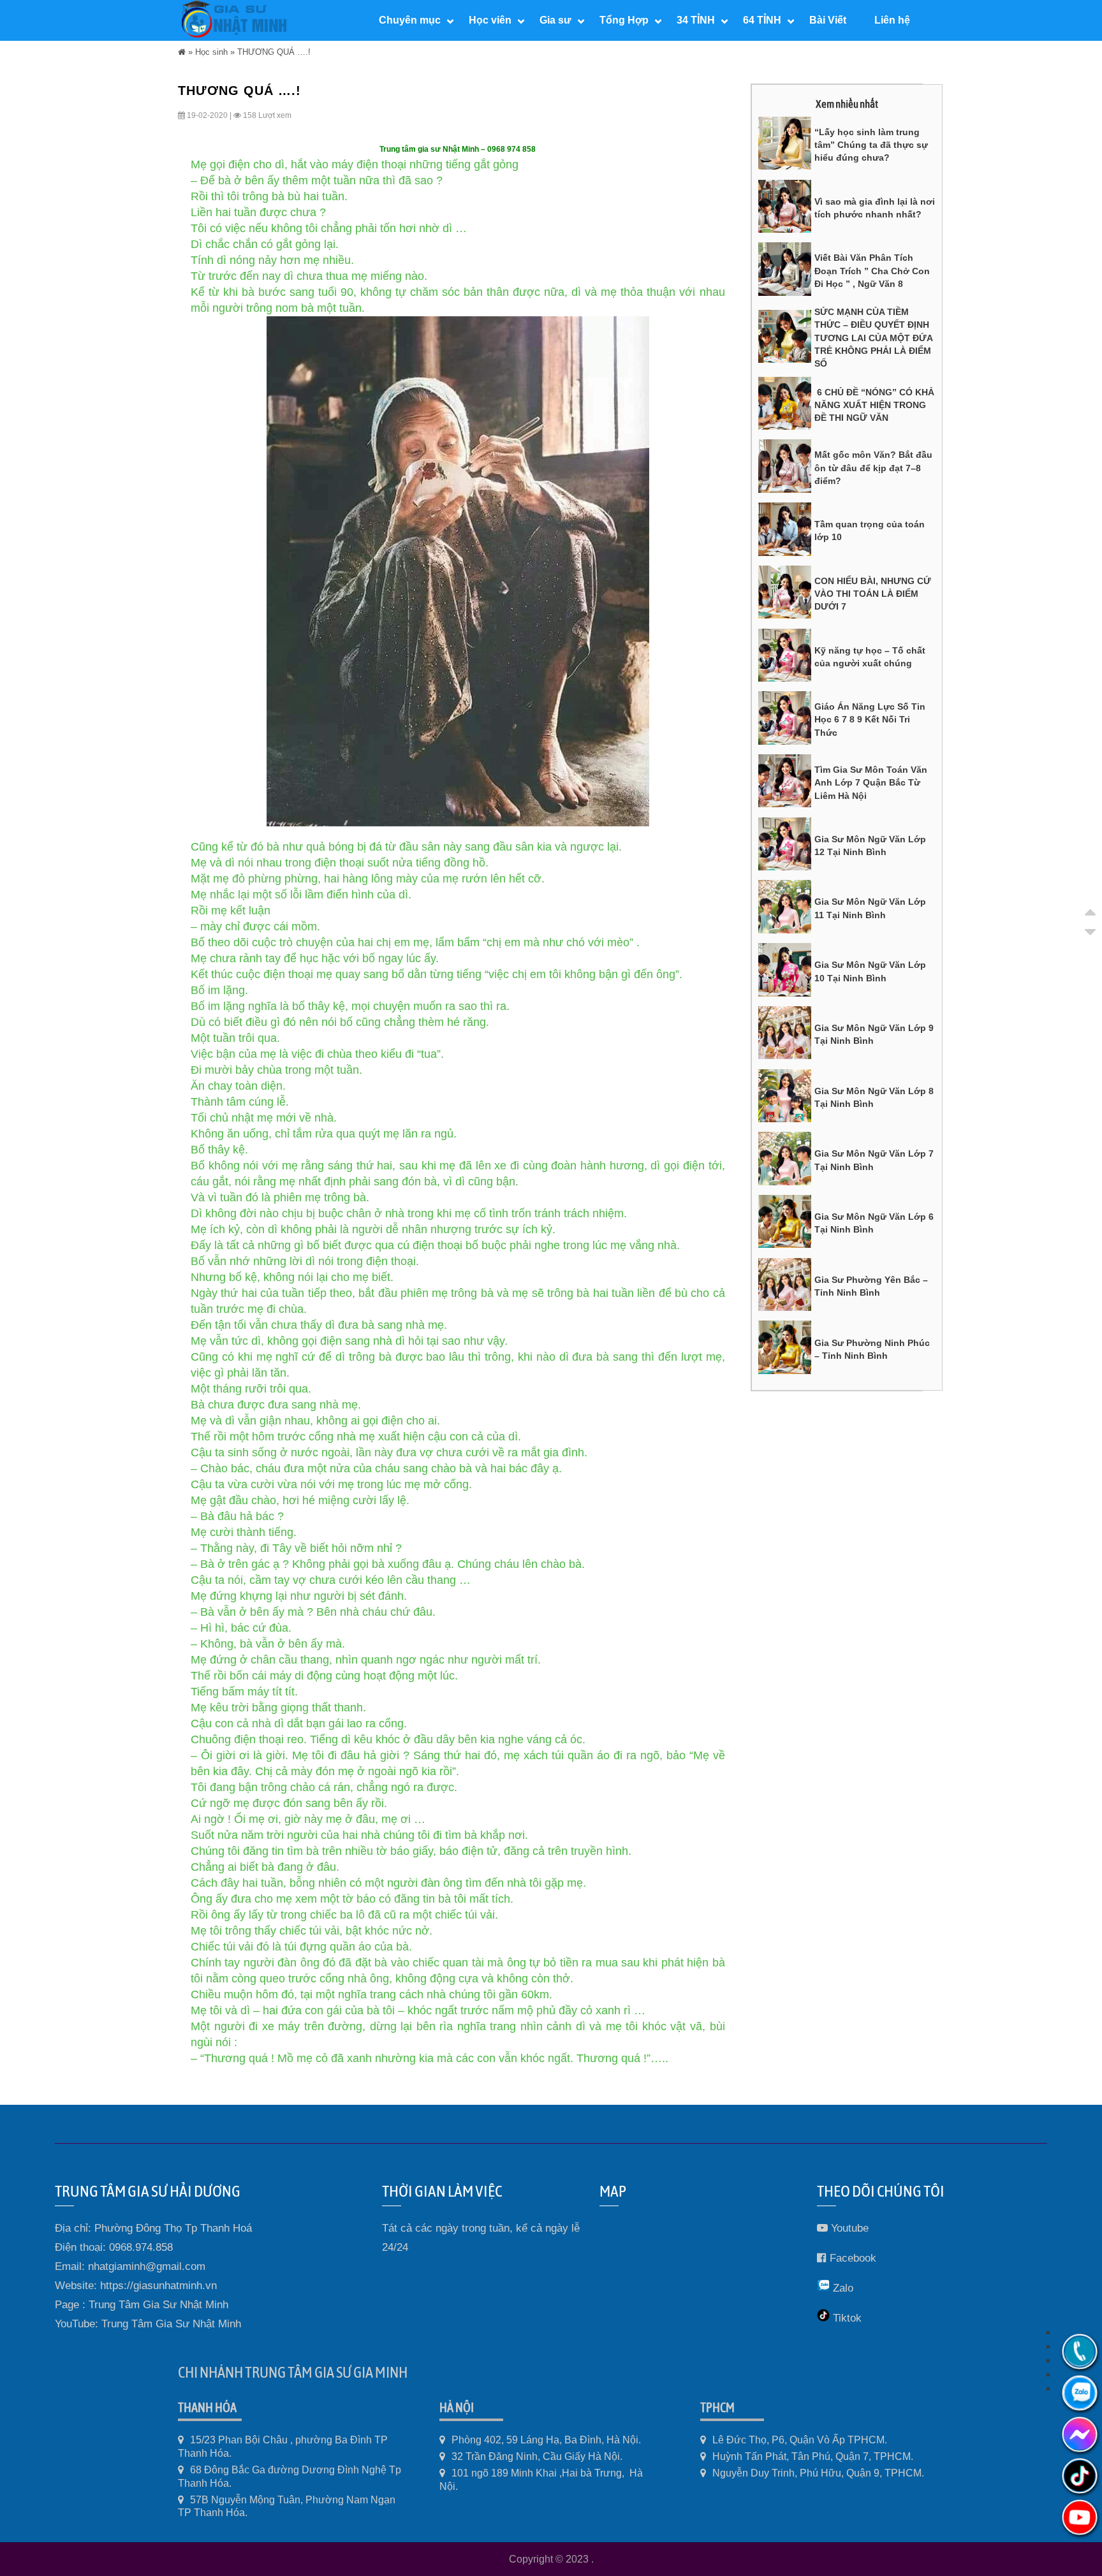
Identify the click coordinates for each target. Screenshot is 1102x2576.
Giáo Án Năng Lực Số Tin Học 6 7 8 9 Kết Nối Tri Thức (870, 720)
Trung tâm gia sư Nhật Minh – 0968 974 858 (458, 149)
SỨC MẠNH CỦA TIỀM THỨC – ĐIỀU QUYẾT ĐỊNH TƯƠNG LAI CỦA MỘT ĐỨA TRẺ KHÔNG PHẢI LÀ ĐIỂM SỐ (873, 338)
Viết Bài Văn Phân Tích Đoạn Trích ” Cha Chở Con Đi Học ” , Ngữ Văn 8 (872, 271)
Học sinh (211, 52)
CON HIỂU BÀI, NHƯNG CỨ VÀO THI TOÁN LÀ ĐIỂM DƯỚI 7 (873, 594)
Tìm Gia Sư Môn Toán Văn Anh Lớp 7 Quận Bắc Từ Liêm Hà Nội (871, 783)
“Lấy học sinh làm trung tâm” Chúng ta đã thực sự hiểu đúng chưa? (871, 145)
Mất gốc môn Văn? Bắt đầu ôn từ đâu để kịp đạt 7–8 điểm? (873, 468)
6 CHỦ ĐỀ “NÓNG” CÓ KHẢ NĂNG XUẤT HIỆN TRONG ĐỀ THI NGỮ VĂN (874, 405)
